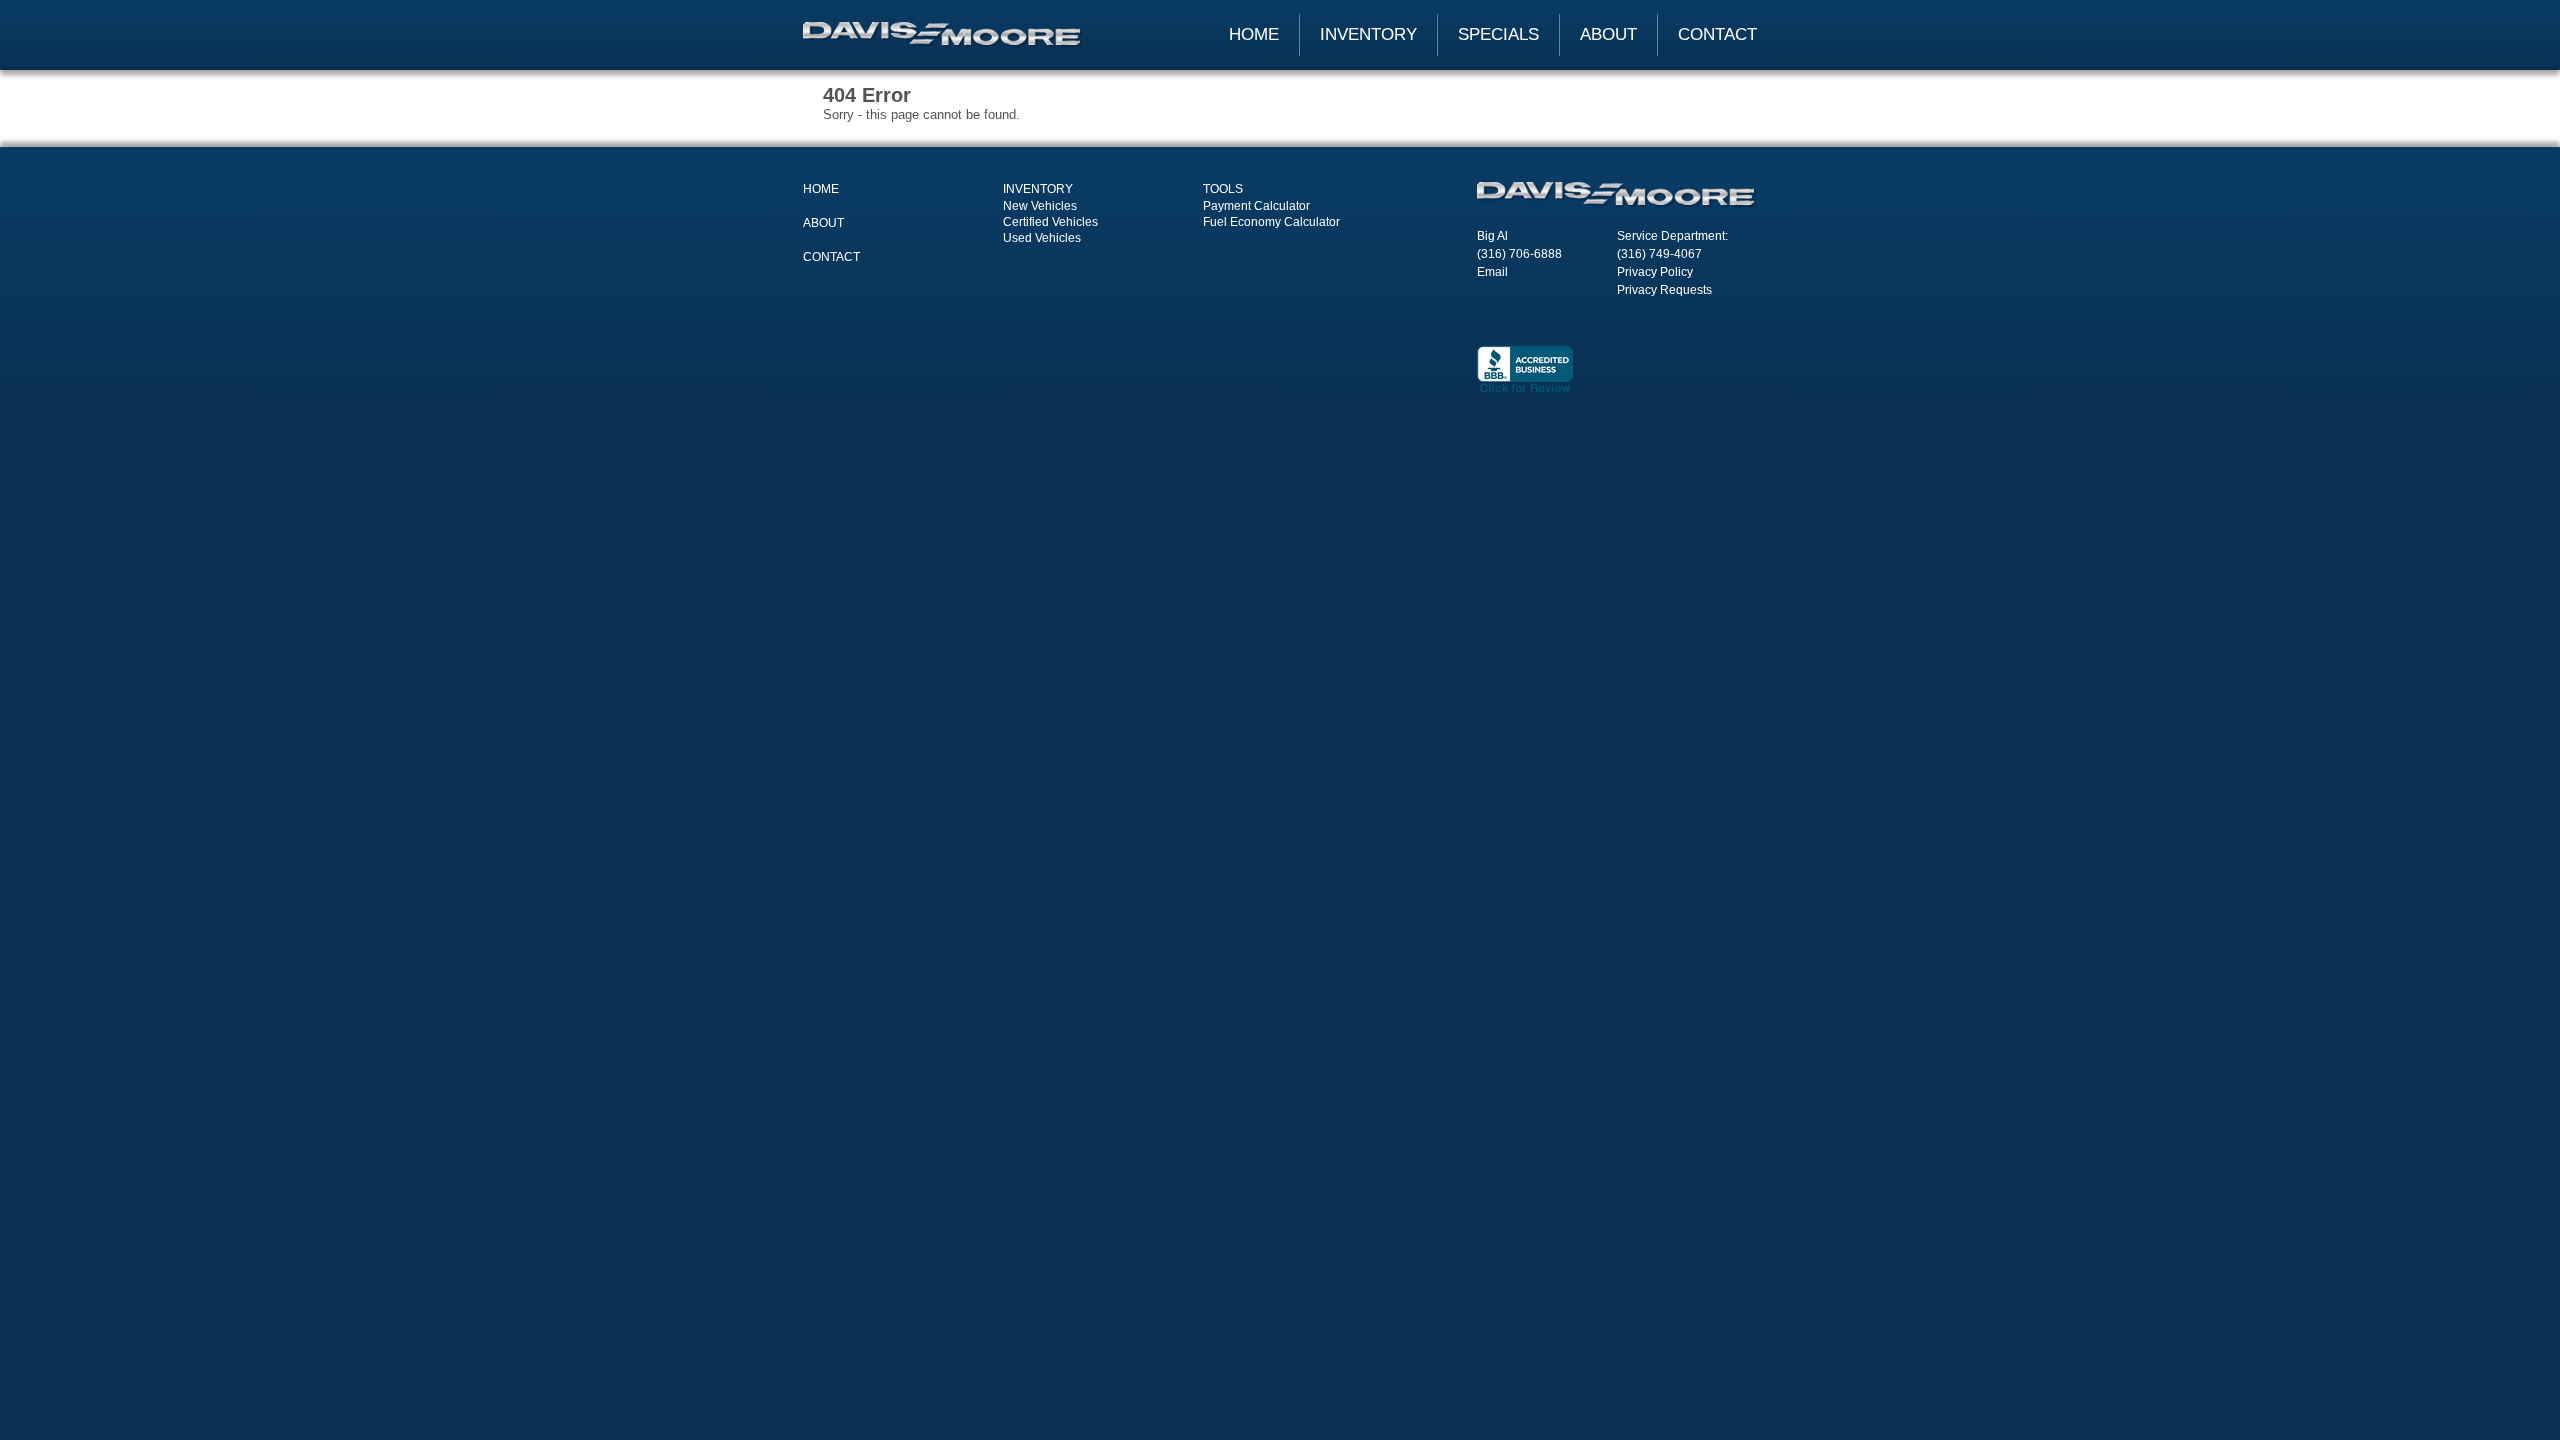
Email (1492, 272)
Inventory (1368, 34)
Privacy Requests (1664, 290)
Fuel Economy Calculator (1271, 222)
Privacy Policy (1655, 272)
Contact (1717, 34)
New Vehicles (1040, 206)
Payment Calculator (1256, 206)
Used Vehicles (1042, 238)
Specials (1498, 34)
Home (1254, 34)
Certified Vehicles (1050, 222)
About (1608, 34)
